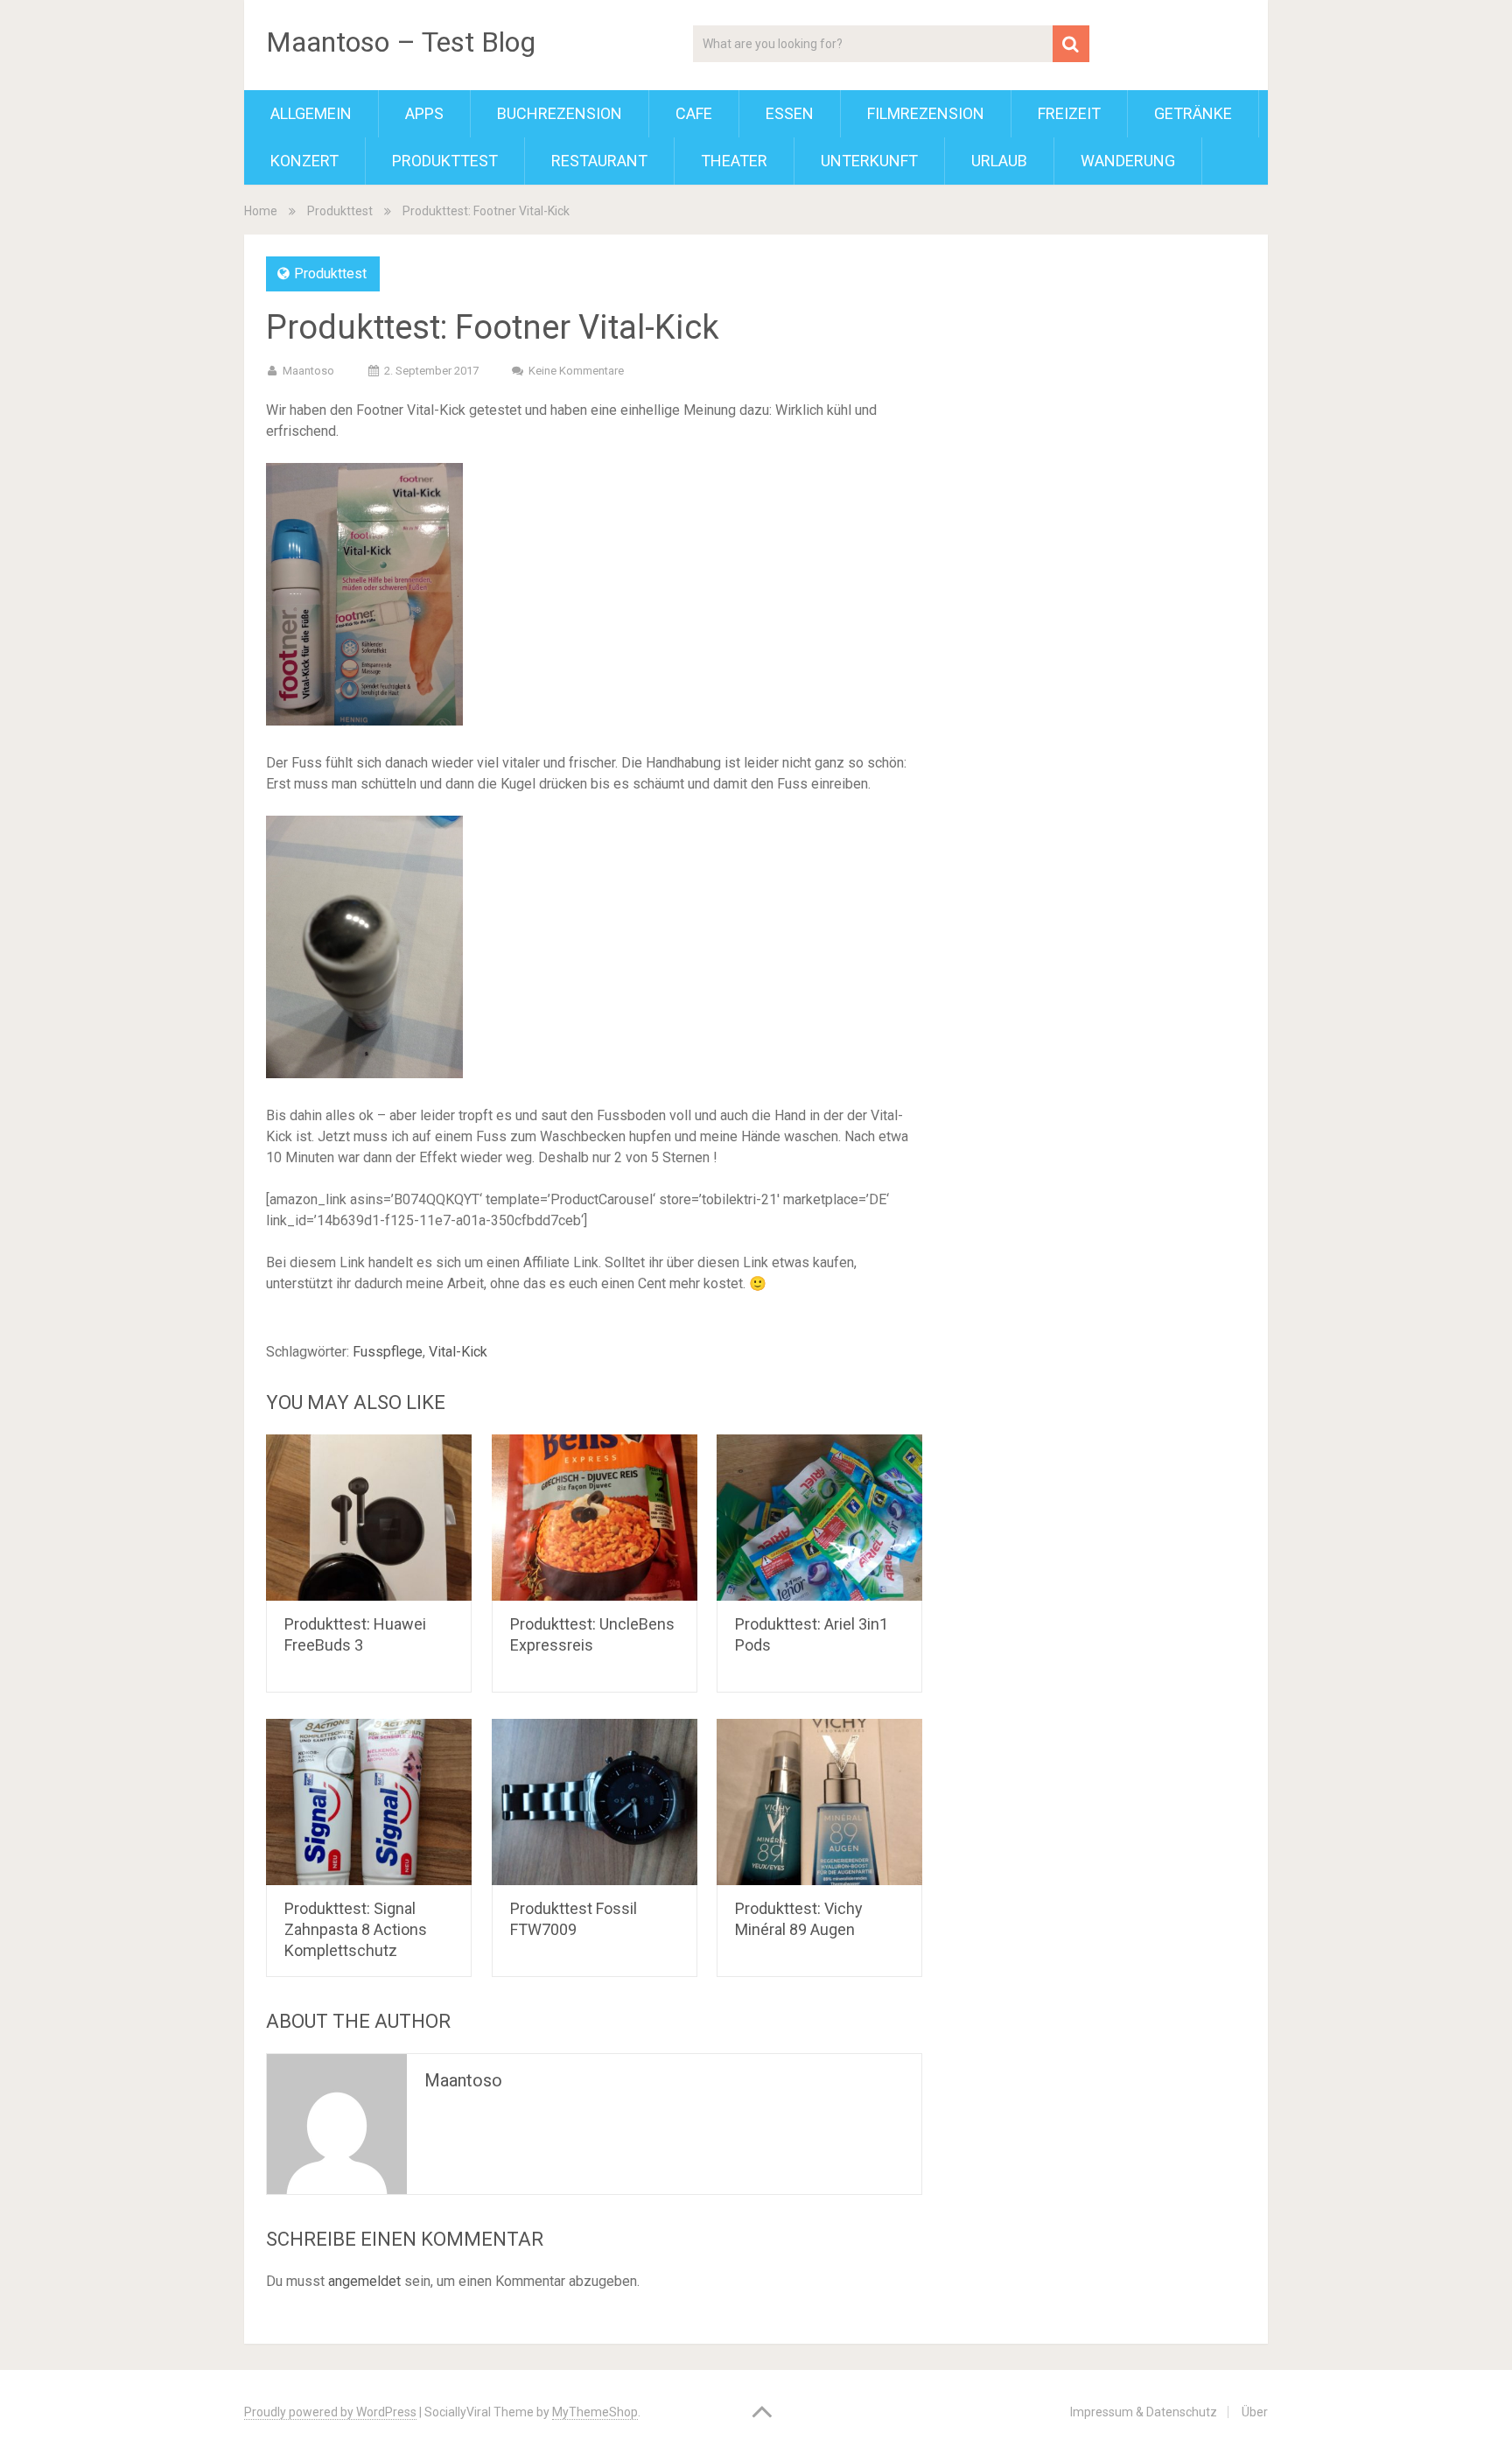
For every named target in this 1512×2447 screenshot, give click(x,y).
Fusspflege (388, 1352)
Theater (734, 161)
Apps (424, 113)
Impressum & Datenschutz (1144, 2412)
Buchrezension (560, 113)
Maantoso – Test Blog (401, 42)
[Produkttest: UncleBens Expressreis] (595, 1518)
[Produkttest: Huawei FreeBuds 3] (369, 1518)
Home (261, 211)
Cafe (694, 113)
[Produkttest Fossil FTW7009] (595, 1802)
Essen (790, 113)
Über (1255, 2412)
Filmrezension (926, 113)
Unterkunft (869, 161)
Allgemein (311, 113)
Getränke (1193, 113)
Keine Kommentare (576, 371)
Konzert (304, 161)
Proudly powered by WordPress (330, 2412)
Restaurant (599, 161)
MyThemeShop (595, 2412)
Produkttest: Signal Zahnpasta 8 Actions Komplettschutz (356, 1929)
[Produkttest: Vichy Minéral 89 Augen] (819, 1802)
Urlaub (999, 161)
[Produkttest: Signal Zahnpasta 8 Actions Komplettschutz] (369, 1802)
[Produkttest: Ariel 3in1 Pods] (819, 1518)
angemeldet (364, 2281)
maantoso (308, 371)
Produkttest (445, 161)
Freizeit (1069, 113)
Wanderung (1128, 161)
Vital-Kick (458, 1352)
